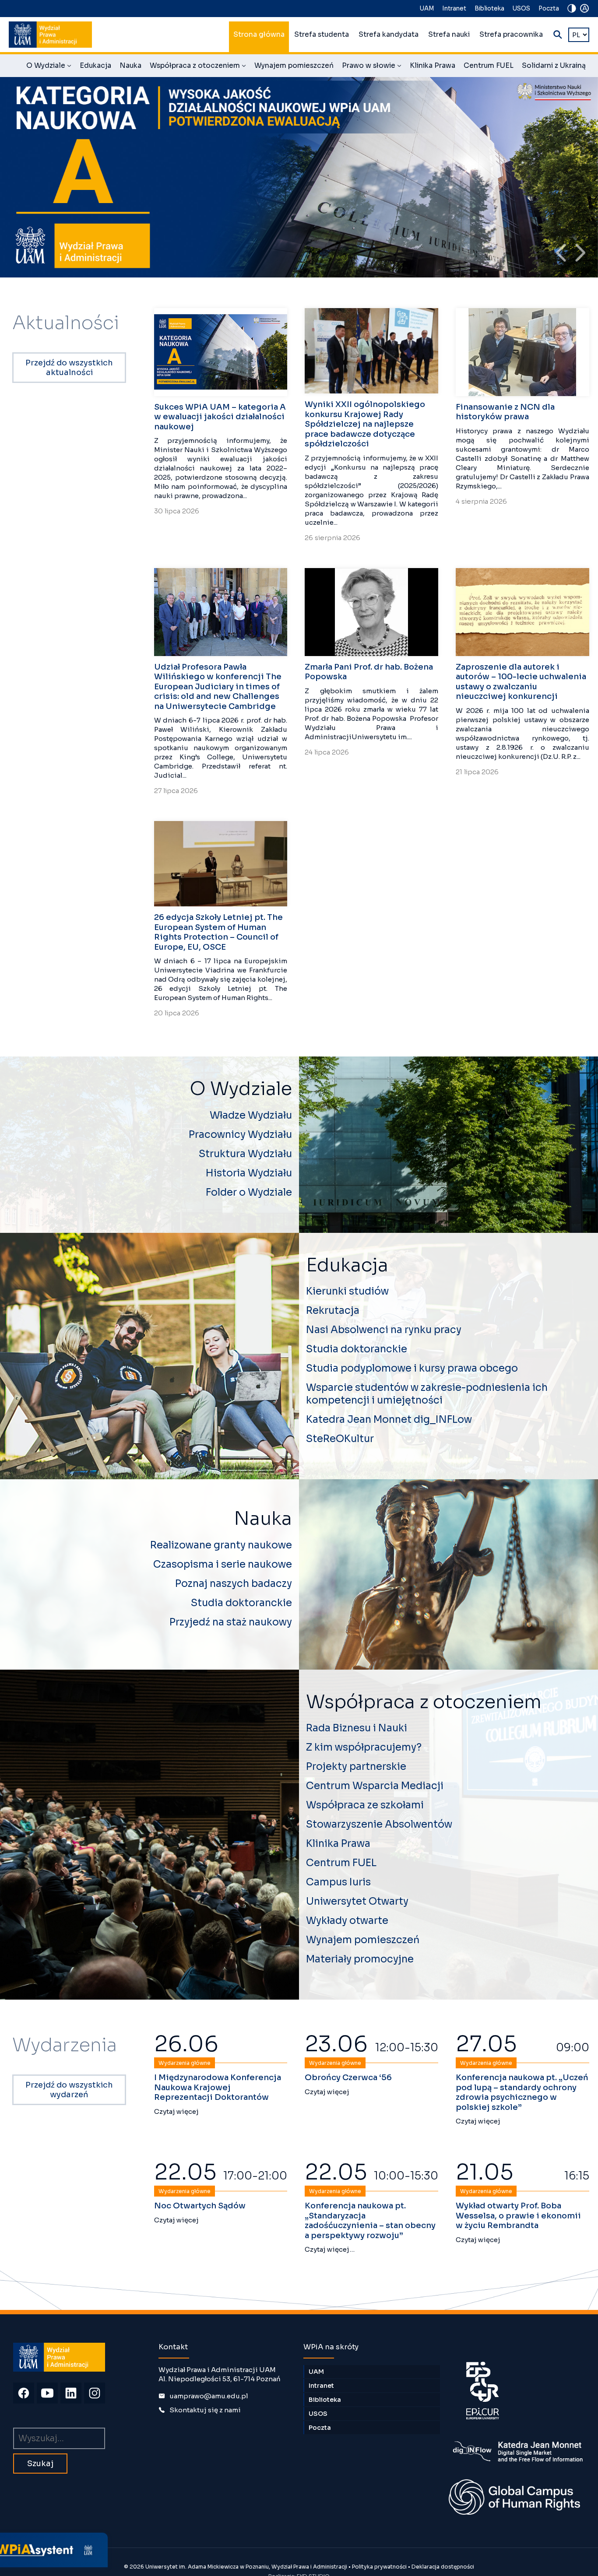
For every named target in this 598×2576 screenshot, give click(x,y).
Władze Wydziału (251, 1115)
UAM (427, 9)
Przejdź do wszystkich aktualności (69, 368)
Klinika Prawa (433, 66)
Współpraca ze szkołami (365, 1805)
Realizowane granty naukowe (221, 1545)
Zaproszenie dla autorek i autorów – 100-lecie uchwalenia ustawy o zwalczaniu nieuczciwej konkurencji (521, 682)
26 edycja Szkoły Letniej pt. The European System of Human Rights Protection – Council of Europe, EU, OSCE (218, 932)
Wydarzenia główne (185, 2063)
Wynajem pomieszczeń (294, 66)
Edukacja (95, 66)
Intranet (454, 9)
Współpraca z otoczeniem (198, 67)
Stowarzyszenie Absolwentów (379, 1824)
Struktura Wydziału (245, 1154)
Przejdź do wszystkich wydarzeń (69, 2090)
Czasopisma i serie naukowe (223, 1564)
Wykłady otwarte (347, 1921)
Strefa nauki (449, 35)
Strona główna (259, 35)
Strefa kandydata (389, 35)
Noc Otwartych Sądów (200, 2206)
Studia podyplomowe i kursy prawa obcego (412, 1368)
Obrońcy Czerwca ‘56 (348, 2078)
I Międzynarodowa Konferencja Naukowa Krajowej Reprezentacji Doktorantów (218, 2087)
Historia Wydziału (249, 1173)
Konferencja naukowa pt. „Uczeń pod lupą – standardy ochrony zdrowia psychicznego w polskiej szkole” (522, 2092)
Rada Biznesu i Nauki (357, 1728)
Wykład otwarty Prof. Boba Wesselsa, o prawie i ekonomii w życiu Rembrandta (518, 2216)
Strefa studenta (322, 35)
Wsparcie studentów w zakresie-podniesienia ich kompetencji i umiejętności (427, 1394)
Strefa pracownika (511, 35)
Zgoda (99, 2564)
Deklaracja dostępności (443, 2567)
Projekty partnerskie (356, 1767)
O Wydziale (49, 67)
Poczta (549, 9)
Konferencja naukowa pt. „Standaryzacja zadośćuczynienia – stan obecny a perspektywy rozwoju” (370, 2221)
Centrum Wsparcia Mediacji (375, 1786)
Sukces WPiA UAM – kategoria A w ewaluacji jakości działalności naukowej (220, 417)
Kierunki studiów (347, 1291)
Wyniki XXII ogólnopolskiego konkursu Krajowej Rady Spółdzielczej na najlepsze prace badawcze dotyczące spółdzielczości (365, 424)
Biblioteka (489, 9)
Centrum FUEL (489, 66)
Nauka (130, 66)
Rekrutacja (333, 1311)
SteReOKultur (340, 1439)
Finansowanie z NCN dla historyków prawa (505, 412)
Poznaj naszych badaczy (234, 1584)
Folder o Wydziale (249, 1192)
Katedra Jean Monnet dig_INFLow (389, 1420)
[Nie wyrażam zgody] (188, 2530)
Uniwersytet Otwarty (357, 1901)
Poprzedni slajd (561, 253)
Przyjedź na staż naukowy (231, 1622)
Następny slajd (580, 253)
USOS (521, 9)
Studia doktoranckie (357, 1349)
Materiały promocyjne (360, 1959)
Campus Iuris (338, 1882)
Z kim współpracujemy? (364, 1747)
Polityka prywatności (379, 2567)
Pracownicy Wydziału (240, 1135)
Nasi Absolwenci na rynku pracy (384, 1330)
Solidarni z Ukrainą (554, 66)
